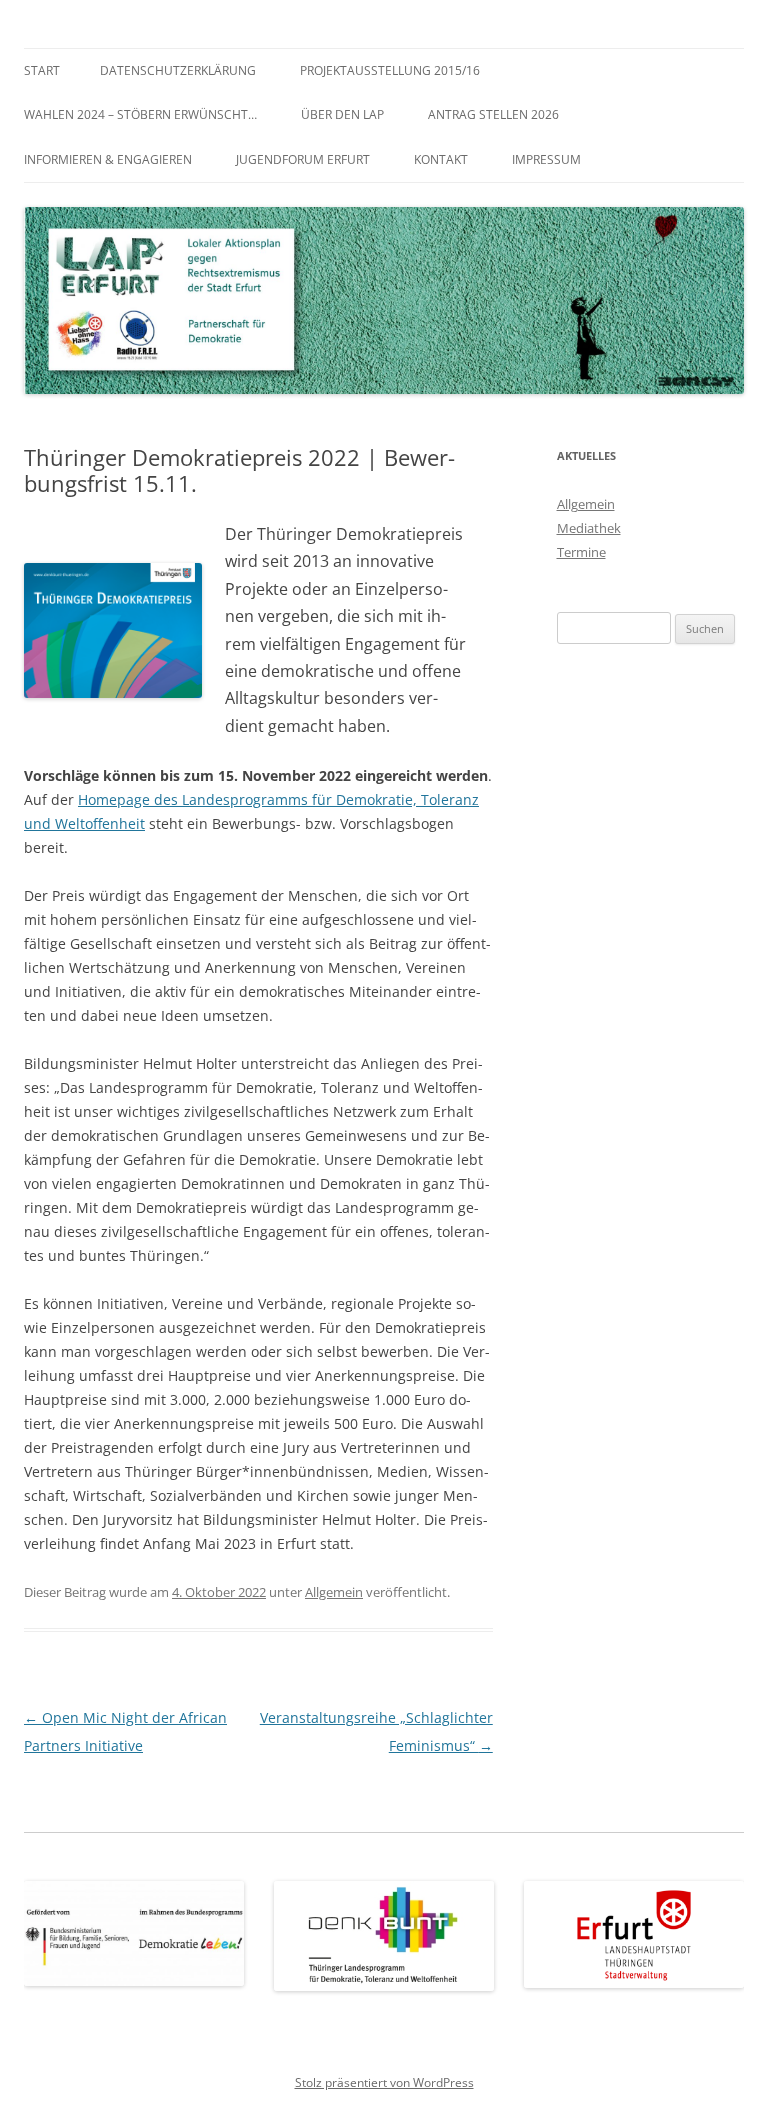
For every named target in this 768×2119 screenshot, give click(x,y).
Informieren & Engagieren (108, 159)
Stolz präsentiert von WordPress (384, 2082)
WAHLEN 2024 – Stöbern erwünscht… (140, 114)
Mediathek (589, 528)
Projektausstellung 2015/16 (390, 70)
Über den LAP (342, 114)
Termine (581, 552)
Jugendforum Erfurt (303, 159)
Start (42, 70)
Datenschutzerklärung (178, 70)
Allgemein (334, 1592)
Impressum (546, 159)
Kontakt (441, 159)
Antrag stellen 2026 (493, 114)
